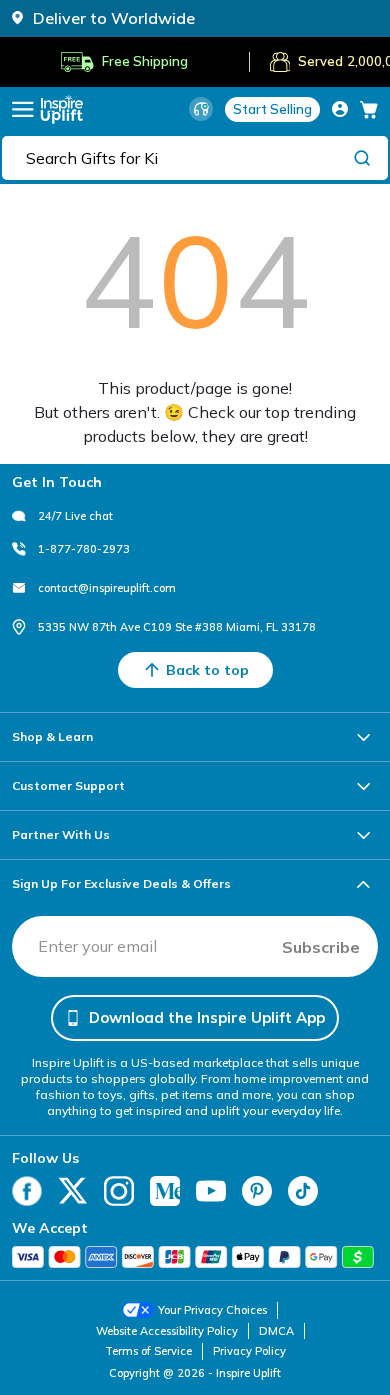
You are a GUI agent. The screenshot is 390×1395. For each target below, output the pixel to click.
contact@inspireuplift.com (107, 588)
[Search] (362, 157)
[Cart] (369, 109)
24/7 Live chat (75, 516)
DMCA (276, 1331)
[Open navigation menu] (23, 109)
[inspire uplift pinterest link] (257, 1191)
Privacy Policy (249, 1351)
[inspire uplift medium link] (165, 1191)
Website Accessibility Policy (167, 1331)
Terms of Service (148, 1351)
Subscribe (321, 947)
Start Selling (272, 109)
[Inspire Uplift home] (62, 109)
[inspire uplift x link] (73, 1191)
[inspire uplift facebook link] (27, 1191)
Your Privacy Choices (212, 1310)
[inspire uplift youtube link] (211, 1191)
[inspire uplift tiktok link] (303, 1191)
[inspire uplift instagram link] (119, 1191)
